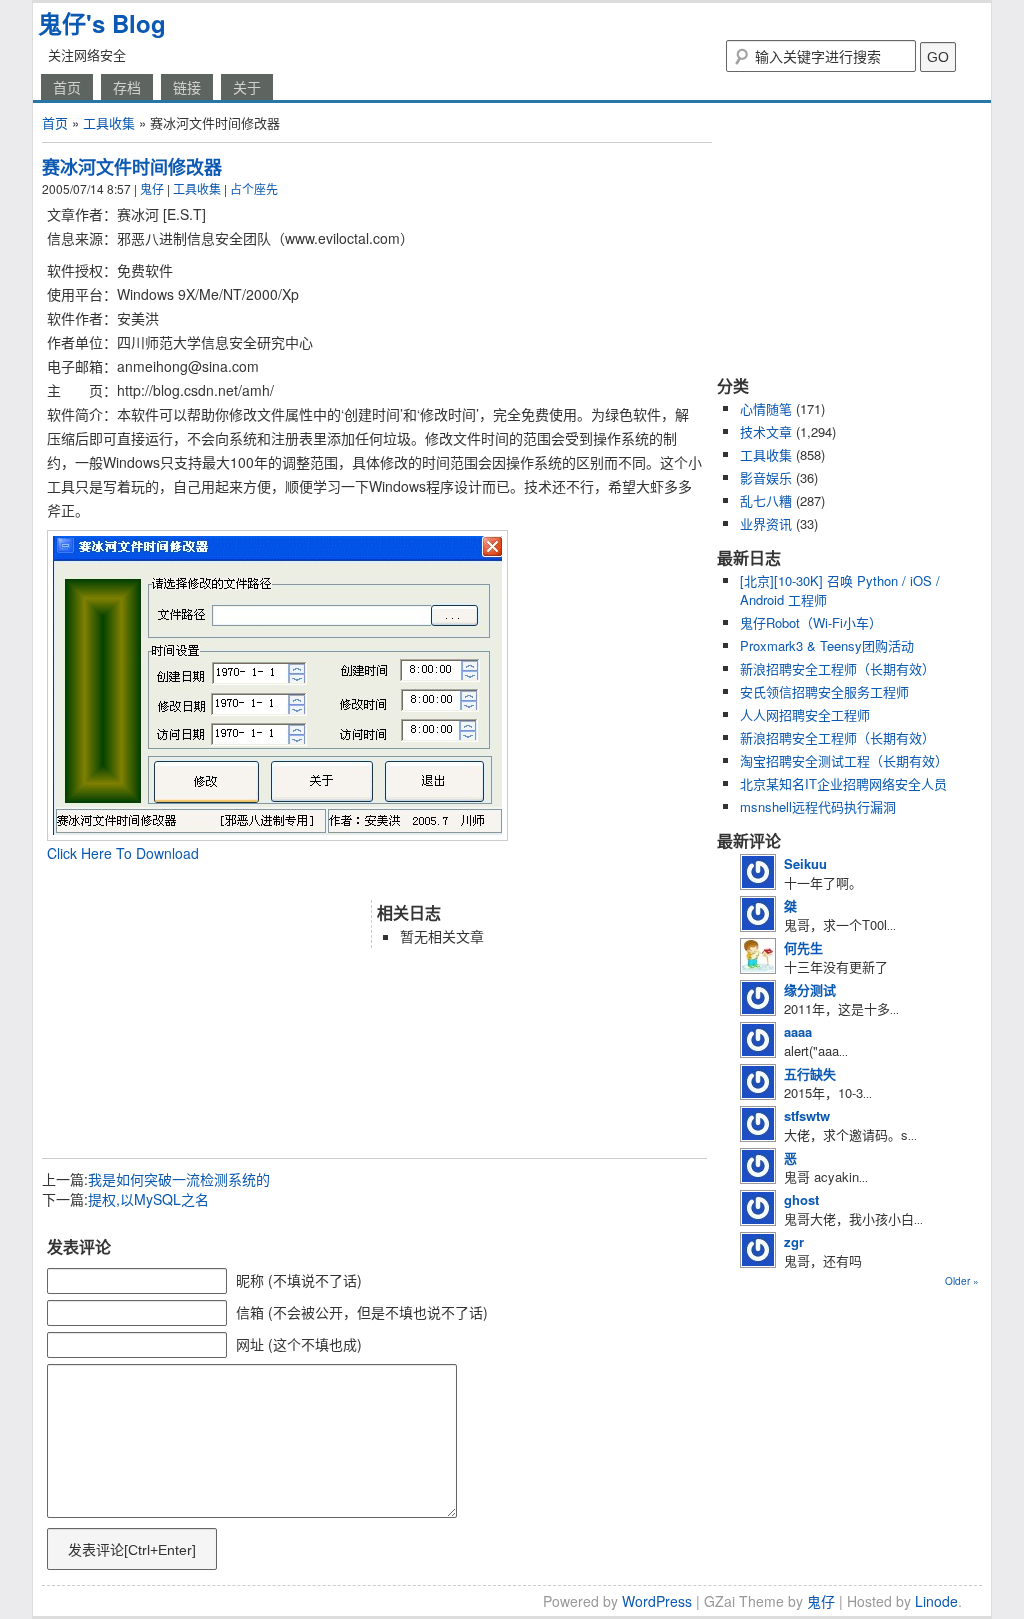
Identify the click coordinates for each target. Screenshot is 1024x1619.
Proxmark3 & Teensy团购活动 (827, 645)
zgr (794, 1241)
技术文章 (766, 431)
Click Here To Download (123, 853)
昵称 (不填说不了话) (299, 1280)
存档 (127, 87)
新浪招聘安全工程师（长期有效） (837, 668)
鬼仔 (152, 188)
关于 (247, 87)
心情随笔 (766, 408)
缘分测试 (810, 989)
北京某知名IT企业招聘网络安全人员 (843, 783)
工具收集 (109, 122)
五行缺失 (810, 1073)
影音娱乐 (766, 477)
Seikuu (805, 863)
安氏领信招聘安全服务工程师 (824, 691)
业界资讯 (766, 523)
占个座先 (254, 188)
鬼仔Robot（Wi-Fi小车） (811, 622)
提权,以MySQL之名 (148, 1199)
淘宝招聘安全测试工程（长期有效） (844, 760)
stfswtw (807, 1115)
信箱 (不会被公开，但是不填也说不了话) (362, 1312)
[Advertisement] (276, 880)
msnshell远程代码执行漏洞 (818, 806)
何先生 (803, 947)
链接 (187, 87)
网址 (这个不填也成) (299, 1344)
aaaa (798, 1031)
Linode (936, 1601)
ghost (801, 1199)
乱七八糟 (766, 500)
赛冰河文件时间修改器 (132, 167)
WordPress (657, 1601)
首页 (67, 87)
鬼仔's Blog (102, 23)
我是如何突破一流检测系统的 (179, 1179)
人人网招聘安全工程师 (805, 714)
